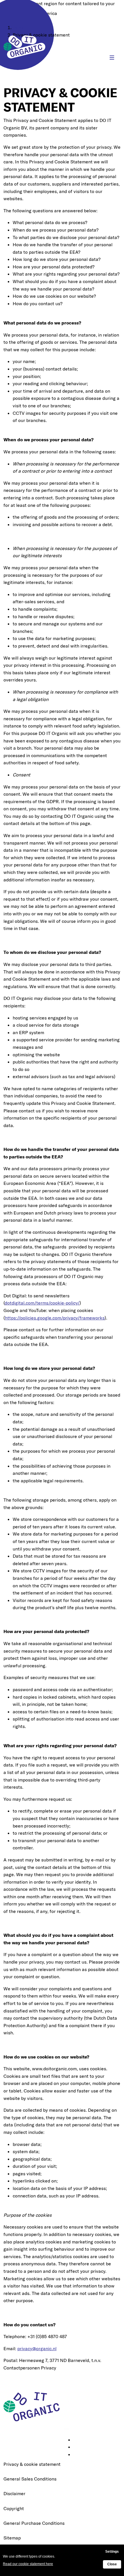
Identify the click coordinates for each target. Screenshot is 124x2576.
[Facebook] (77, 2447)
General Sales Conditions (30, 2479)
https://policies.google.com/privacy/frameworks (55, 1318)
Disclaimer (14, 2493)
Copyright (14, 2508)
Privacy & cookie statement (32, 2464)
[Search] (94, 58)
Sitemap (12, 2538)
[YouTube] (77, 2455)
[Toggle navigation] (112, 58)
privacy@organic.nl (37, 2348)
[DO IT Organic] (34, 2406)
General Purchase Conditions (34, 2523)
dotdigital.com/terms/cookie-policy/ (42, 1303)
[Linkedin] (77, 2440)
